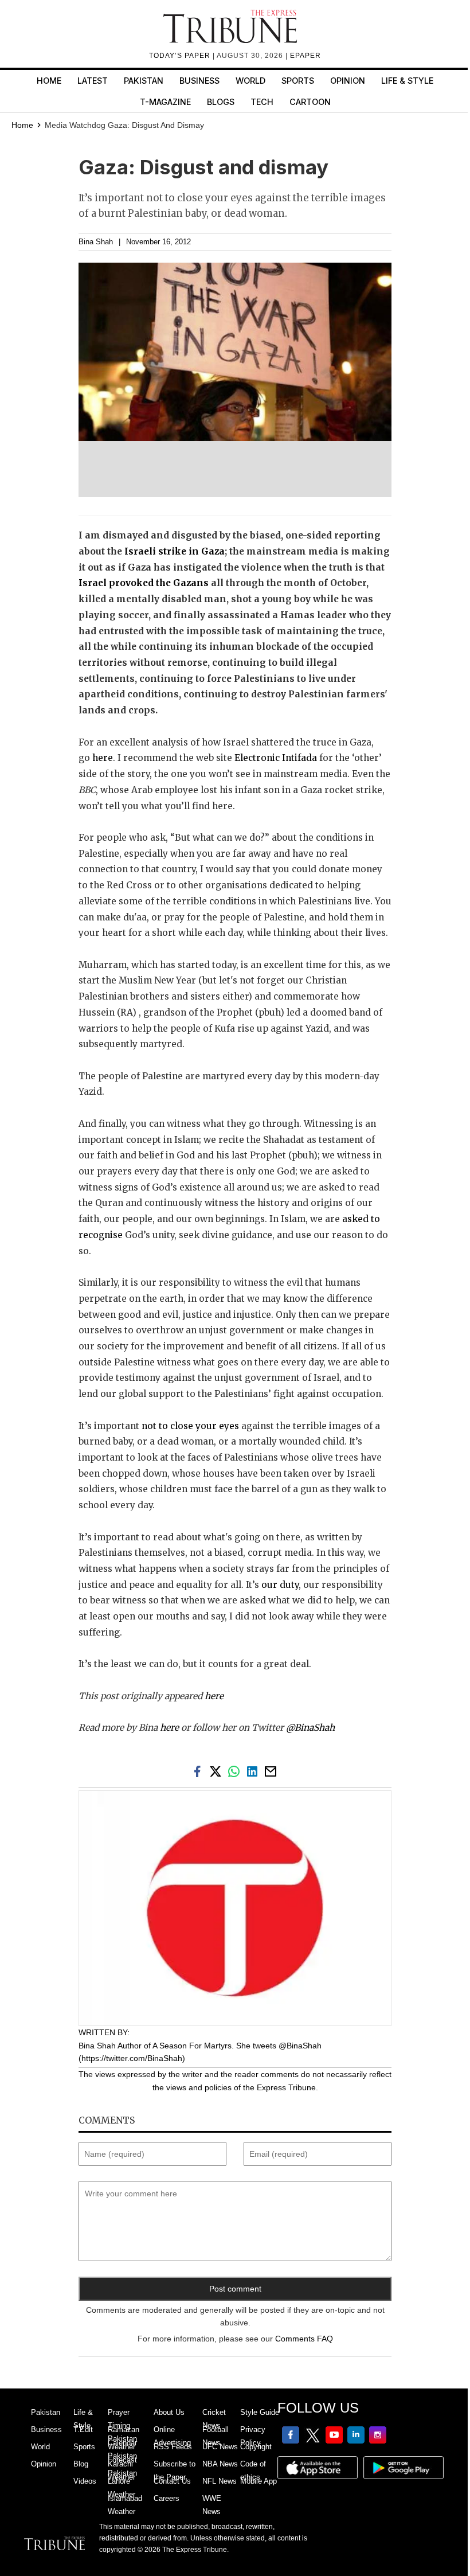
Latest (93, 81)
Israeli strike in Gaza (175, 551)
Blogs (221, 102)
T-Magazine (165, 102)
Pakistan (144, 81)
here (103, 758)
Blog (81, 2464)
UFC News (220, 2447)
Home (49, 81)
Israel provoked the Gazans (144, 583)
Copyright (256, 2447)
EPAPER (305, 56)
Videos (85, 2481)
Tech (262, 102)
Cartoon (310, 102)
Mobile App (258, 2481)
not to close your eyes (190, 1426)
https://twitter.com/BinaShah (132, 2058)
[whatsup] (236, 1771)
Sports (298, 81)
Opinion (348, 81)
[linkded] (254, 1771)
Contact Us (172, 2481)
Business (199, 81)
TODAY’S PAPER (181, 56)
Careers (167, 2498)
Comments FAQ (304, 2339)
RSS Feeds (173, 2447)
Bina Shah (96, 242)
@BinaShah (310, 1728)
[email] (272, 1771)
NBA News (220, 2464)
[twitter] (218, 1771)
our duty (280, 1585)
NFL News (220, 2481)
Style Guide (260, 2412)
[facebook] (199, 1771)
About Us (169, 2412)
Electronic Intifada (276, 758)
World (250, 81)
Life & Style (407, 81)
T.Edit (83, 2429)
